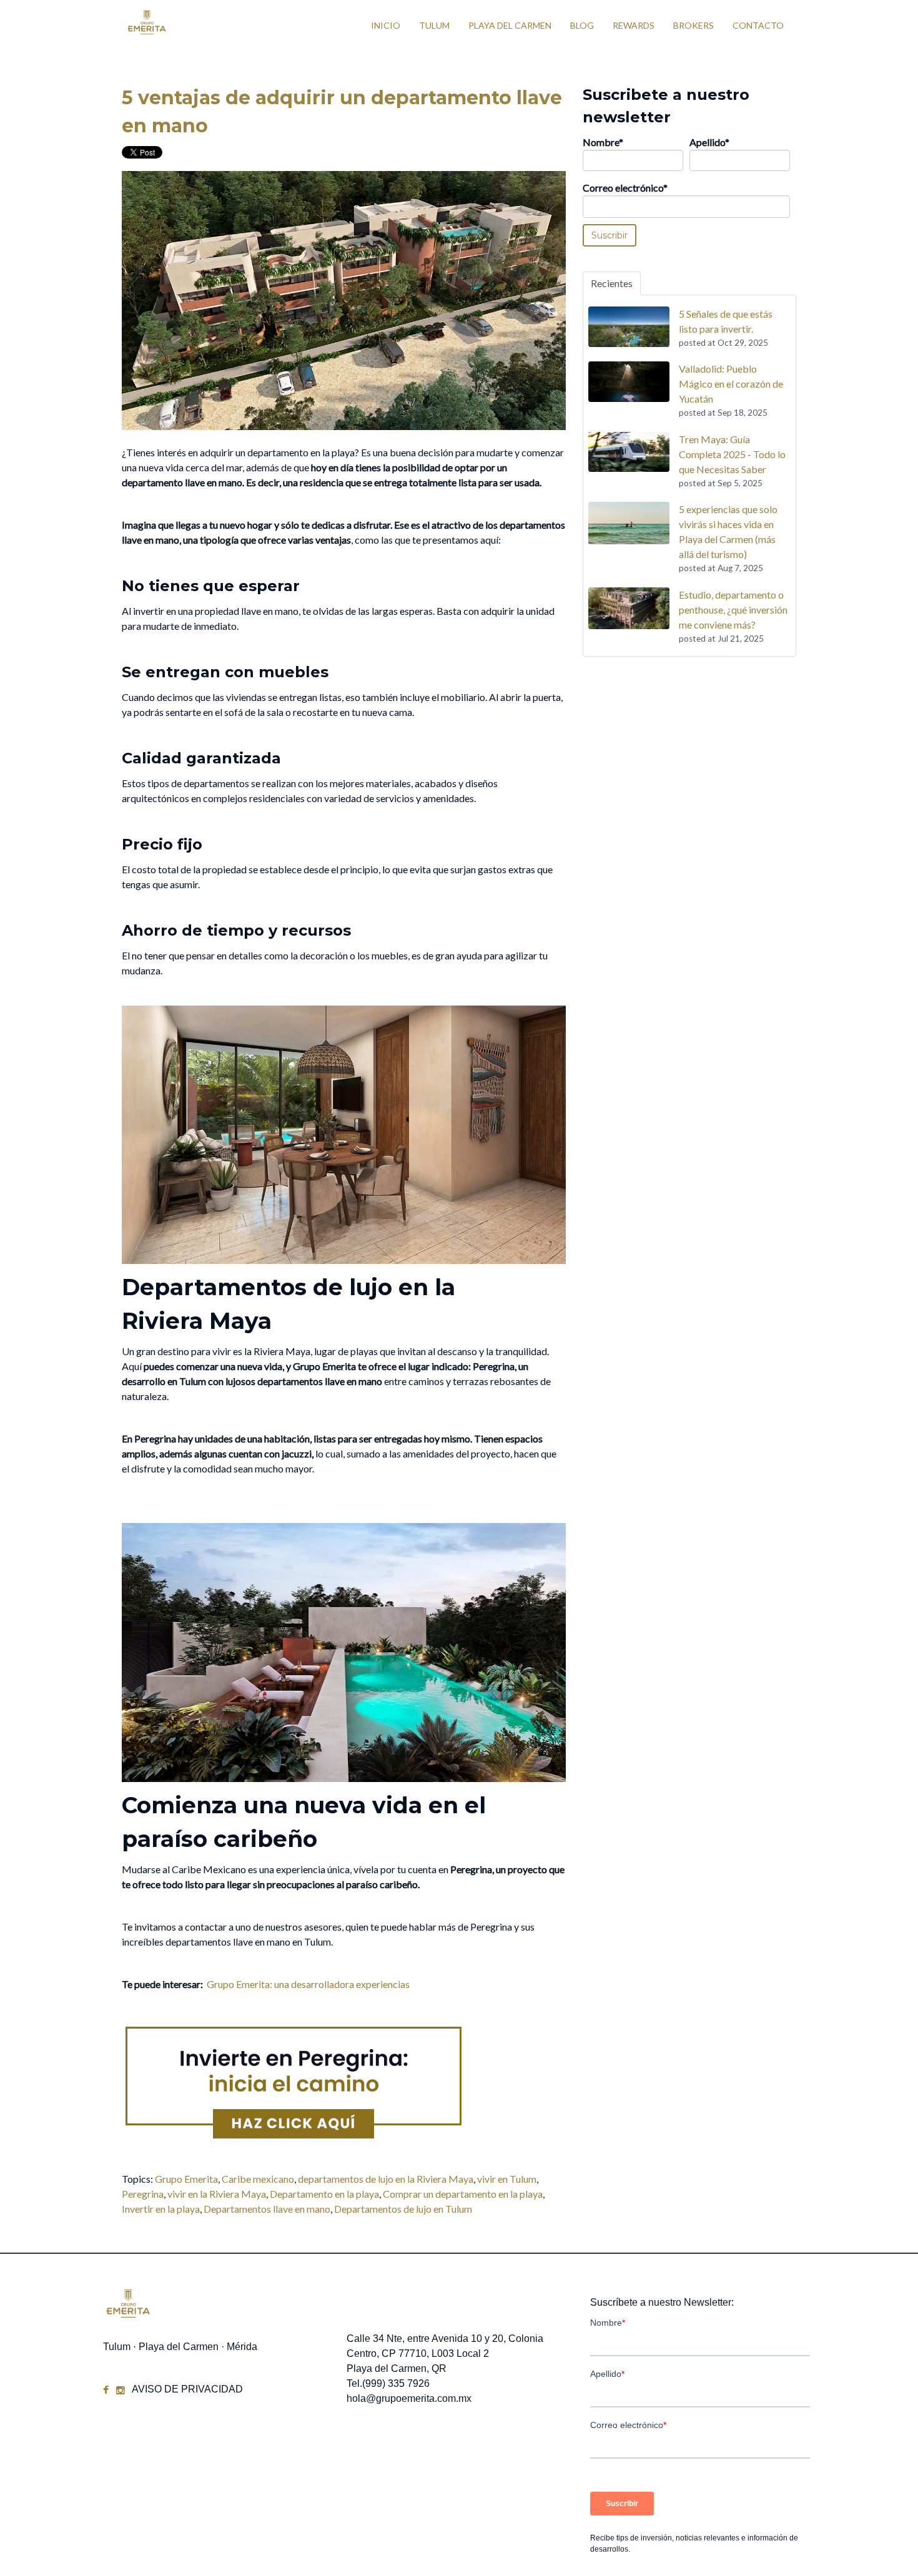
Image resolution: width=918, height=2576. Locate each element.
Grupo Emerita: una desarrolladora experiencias (308, 1984)
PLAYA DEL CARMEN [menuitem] (510, 25)
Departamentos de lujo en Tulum (403, 2209)
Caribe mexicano (258, 2179)
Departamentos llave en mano (267, 2209)
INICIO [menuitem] (386, 25)
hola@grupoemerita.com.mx (409, 2398)
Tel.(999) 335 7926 (388, 2383)
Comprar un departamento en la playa (463, 2194)
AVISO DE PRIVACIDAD (187, 2389)
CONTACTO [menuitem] (758, 25)
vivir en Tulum (507, 2179)
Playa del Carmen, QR (397, 2368)
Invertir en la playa (161, 2209)
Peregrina (143, 2194)
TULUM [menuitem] (434, 25)
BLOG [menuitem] (582, 25)
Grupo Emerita (186, 2179)
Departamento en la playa (324, 2194)
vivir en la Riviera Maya (217, 2194)
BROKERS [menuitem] (693, 25)
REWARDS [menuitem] (634, 25)
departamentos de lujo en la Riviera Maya (386, 2179)
